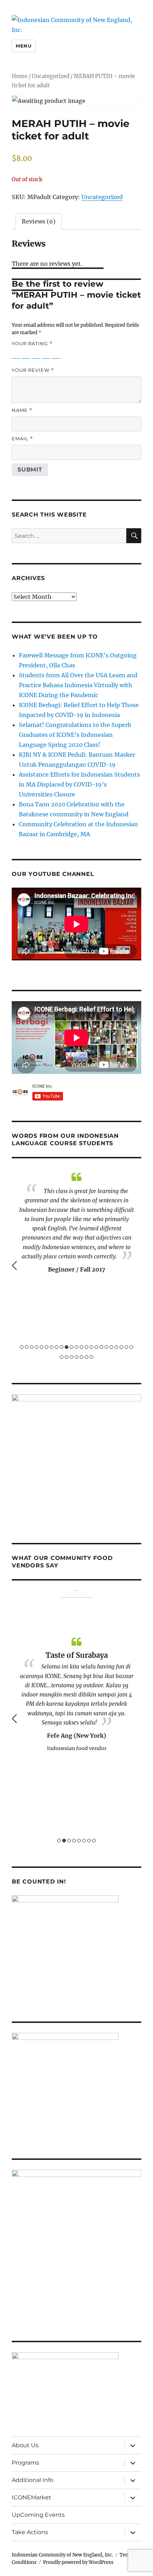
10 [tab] (67, 1347)
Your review (33, 370)
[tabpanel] (76, 1214)
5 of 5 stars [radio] (56, 354)
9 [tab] (62, 1347)
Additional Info (33, 2480)
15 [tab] (91, 1347)
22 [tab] (126, 1347)
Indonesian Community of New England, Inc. (62, 2555)
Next (139, 1265)
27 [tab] (76, 1357)
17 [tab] (101, 1347)
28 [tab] (81, 1357)
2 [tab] (27, 1347)
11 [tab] (72, 1347)
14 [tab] (86, 1347)
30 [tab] (91, 1357)
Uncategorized (51, 76)
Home (20, 76)
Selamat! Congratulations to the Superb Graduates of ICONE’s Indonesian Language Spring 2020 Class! (75, 735)
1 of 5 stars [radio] (16, 354)
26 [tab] (72, 1357)
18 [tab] (106, 1347)
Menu (23, 46)
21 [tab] (121, 1347)
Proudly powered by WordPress (78, 2562)
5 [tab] (42, 1347)
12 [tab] (76, 1347)
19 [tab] (111, 1347)
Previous (14, 1265)
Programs (25, 2463)
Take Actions (30, 2532)
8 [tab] (57, 1347)
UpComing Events (38, 2515)
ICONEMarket (31, 2497)
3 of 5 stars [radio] (36, 354)
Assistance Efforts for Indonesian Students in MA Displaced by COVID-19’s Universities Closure (79, 784)
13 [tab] (81, 1347)
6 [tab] (47, 1347)
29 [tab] (86, 1357)
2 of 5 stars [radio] (26, 354)
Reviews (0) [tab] (39, 221)
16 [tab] (96, 1347)
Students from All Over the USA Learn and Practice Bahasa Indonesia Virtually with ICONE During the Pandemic (78, 685)
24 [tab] (62, 1357)
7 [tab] (52, 1347)
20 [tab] (116, 1347)
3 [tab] (32, 1347)
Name (22, 410)
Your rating (32, 344)
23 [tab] (131, 1347)
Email (22, 439)
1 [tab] (22, 1347)
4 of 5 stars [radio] (46, 354)
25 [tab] (67, 1357)
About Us (25, 2445)
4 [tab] (37, 1347)
